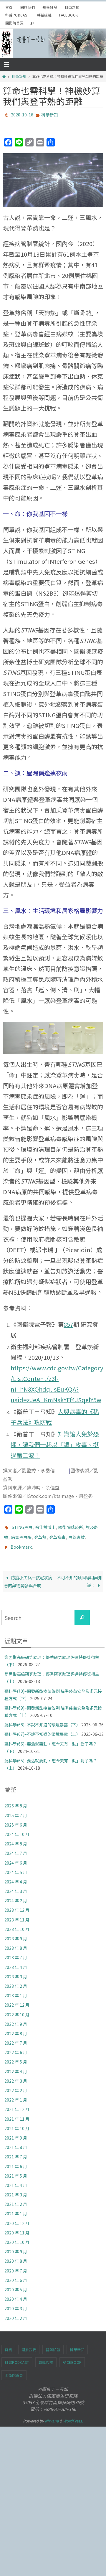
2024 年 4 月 (16, 1876)
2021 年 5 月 (16, 2170)
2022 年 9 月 (16, 2018)
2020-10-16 (22, 114)
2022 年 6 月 (16, 2047)
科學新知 (72, 7)
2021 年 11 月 (17, 2113)
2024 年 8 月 (16, 1838)
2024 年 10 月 (17, 1829)
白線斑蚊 (77, 1534)
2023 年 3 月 (16, 1971)
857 (68, 1323)
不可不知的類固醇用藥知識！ (79, 1576)
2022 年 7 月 (16, 2038)
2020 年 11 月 (17, 2227)
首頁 (9, 7)
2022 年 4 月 (16, 2066)
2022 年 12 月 (17, 2000)
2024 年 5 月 (16, 1867)
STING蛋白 (22, 1525)
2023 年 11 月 (17, 1914)
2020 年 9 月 (16, 2246)
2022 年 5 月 (16, 2056)
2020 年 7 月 (16, 2265)
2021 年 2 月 (16, 2199)
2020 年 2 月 (16, 2313)
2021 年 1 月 (16, 2208)
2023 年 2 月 (16, 1981)
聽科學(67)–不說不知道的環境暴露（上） (42, 1729)
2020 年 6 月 (16, 2275)
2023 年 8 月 (16, 1943)
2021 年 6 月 (16, 2161)
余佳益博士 (45, 1525)
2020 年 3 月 (16, 2303)
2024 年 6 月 (16, 1857)
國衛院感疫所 (71, 1525)
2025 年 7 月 (16, 1810)
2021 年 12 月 (17, 2104)
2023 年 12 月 (17, 1905)
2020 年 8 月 (16, 2256)
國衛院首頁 (14, 23)
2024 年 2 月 (16, 1895)
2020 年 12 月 (17, 2218)
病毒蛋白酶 (21, 1534)
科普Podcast (17, 15)
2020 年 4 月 (16, 2294)
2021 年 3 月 (16, 2189)
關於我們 (28, 7)
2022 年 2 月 (16, 2085)
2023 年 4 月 (16, 1962)
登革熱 (40, 1534)
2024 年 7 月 (16, 1848)
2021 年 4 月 (16, 2180)
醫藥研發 (50, 7)
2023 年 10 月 (17, 1924)
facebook (68, 15)
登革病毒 (57, 1534)
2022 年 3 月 (16, 2075)
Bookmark (21, 1542)
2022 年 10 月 (17, 2009)
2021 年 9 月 (16, 2132)
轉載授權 (44, 15)
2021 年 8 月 (16, 2142)
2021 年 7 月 (16, 2151)
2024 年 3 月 (16, 1886)
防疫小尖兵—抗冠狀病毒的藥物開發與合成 (28, 1576)
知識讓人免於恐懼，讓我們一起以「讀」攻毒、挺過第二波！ (55, 1443)
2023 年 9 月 (16, 1933)
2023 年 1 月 (16, 1990)
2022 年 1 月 (16, 2094)
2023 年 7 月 (16, 1952)
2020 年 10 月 (17, 2237)
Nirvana (52, 2416)
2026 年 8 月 (16, 1800)
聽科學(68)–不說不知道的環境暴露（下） (42, 1719)
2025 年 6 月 (16, 1819)
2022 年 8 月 (16, 2028)
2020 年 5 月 (16, 2284)
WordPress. (73, 2416)
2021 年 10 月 (17, 2123)
